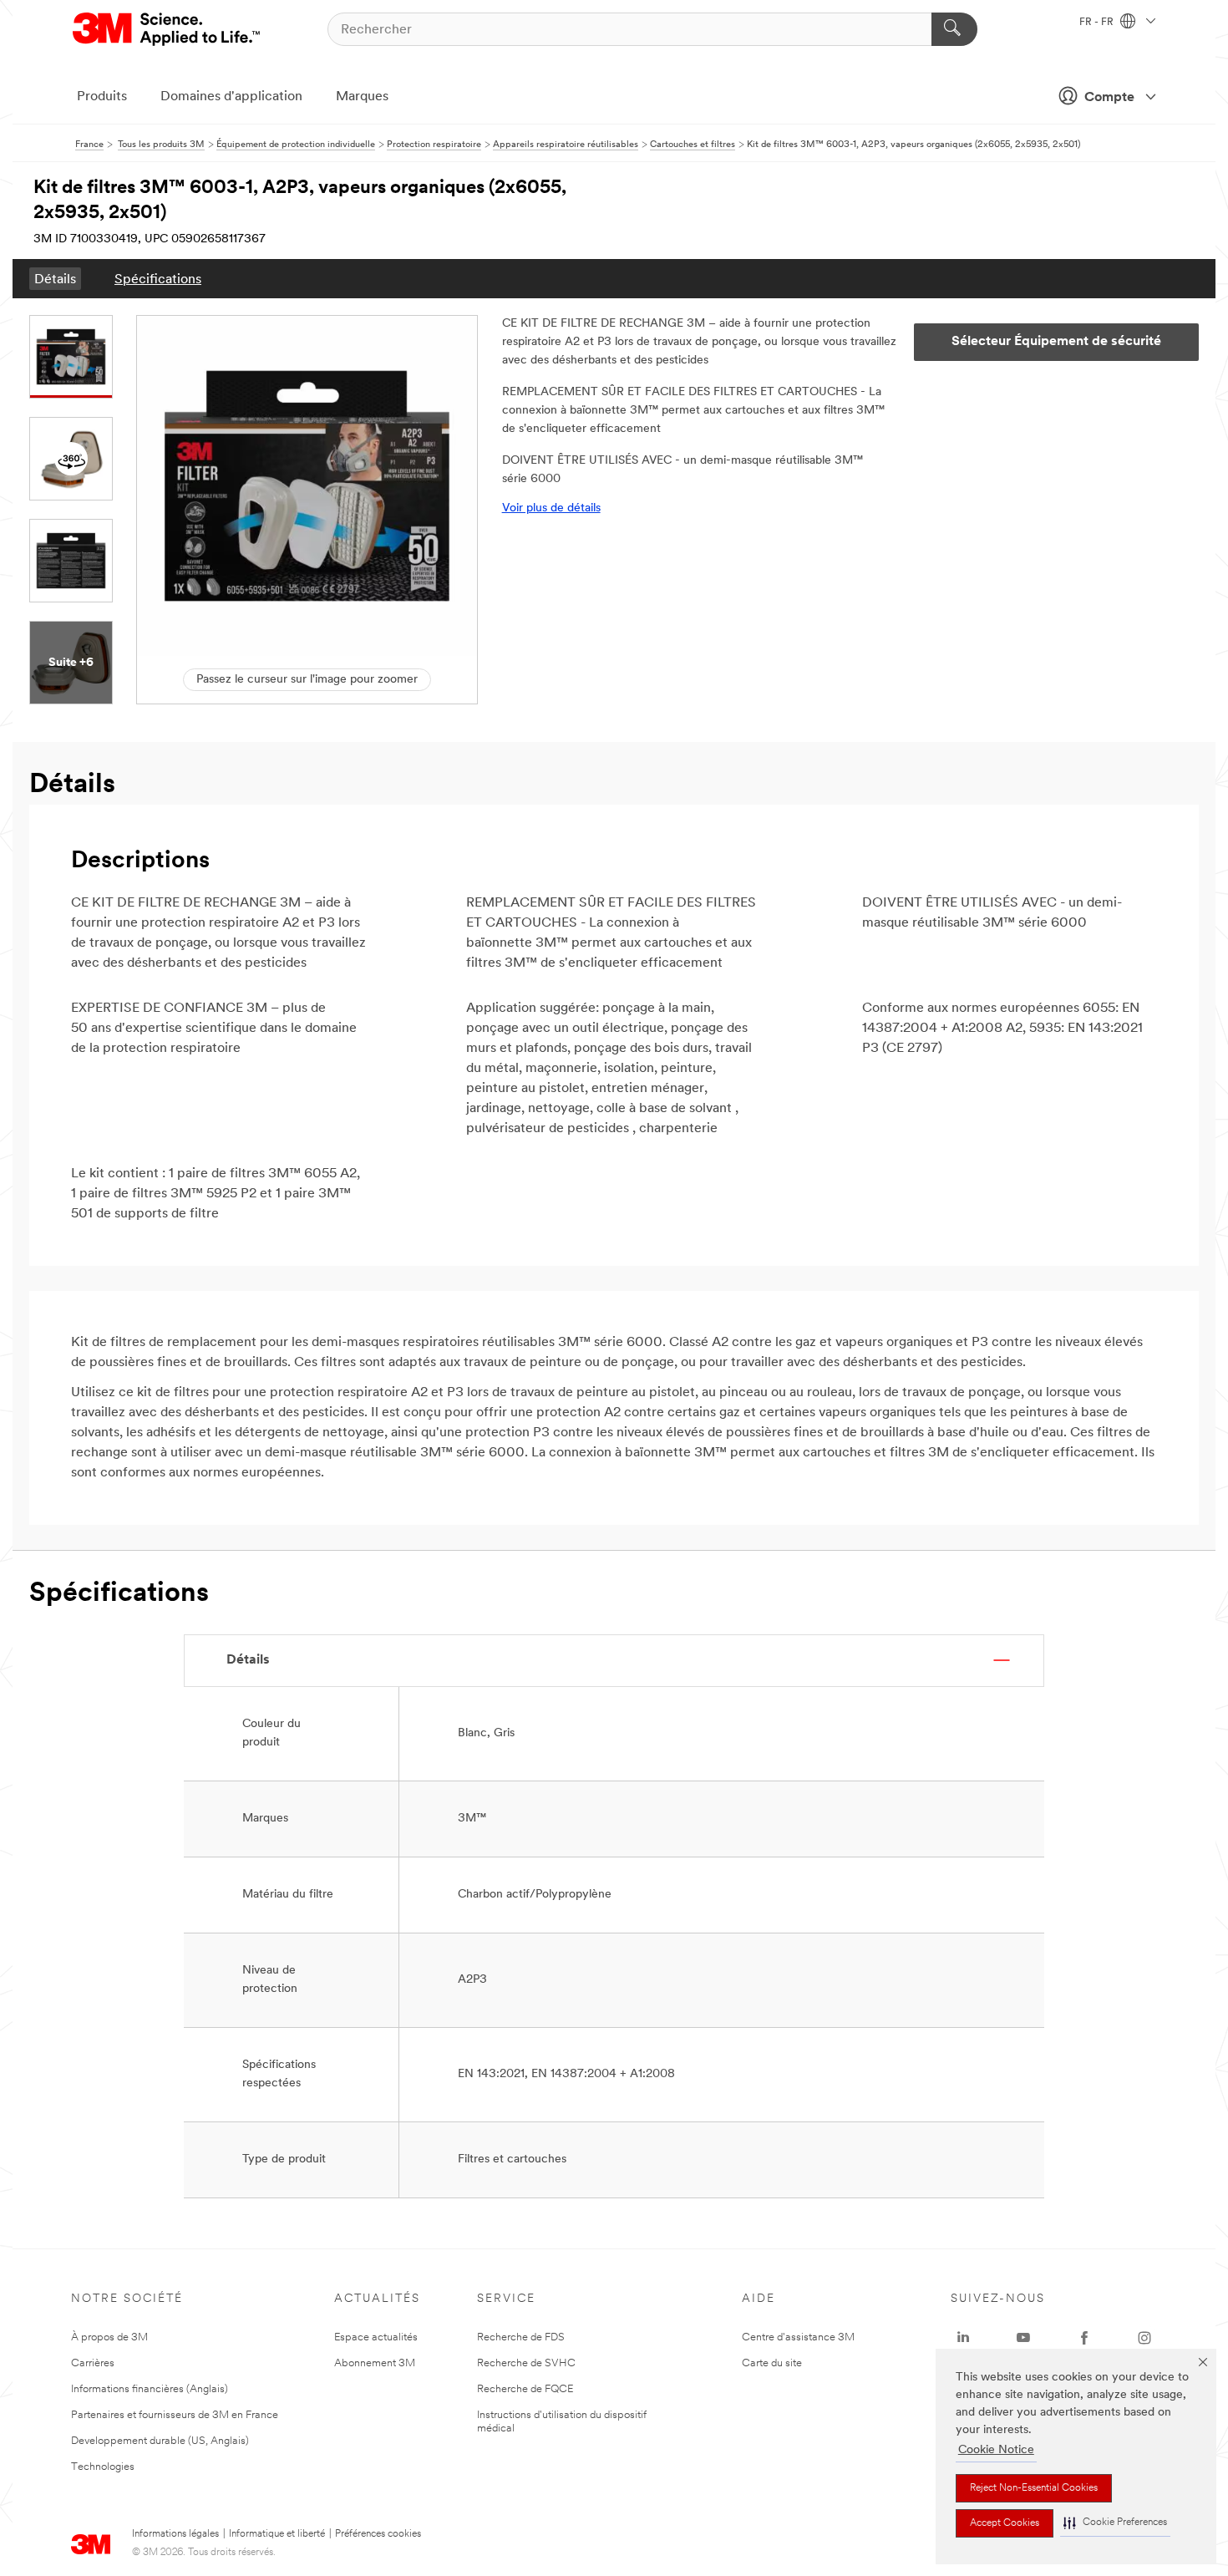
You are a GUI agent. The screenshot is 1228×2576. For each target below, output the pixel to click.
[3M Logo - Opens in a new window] (167, 29)
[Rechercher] (954, 29)
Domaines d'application (231, 97)
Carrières (93, 2363)
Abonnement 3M (375, 2363)
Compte (1109, 98)
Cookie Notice (996, 2450)
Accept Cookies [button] (1005, 2523)
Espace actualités (376, 2337)
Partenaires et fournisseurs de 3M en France (175, 2415)
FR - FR (1098, 23)
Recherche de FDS (521, 2337)
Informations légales (175, 2534)
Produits (102, 97)
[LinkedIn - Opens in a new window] (963, 2338)
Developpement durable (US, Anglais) (160, 2441)
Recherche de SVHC (526, 2363)
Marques (362, 97)
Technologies (103, 2467)
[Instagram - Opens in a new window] (1144, 2338)
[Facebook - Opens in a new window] (1084, 2338)
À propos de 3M (109, 2337)
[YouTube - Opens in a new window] (1023, 2338)
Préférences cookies (378, 2534)
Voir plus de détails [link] (551, 508)
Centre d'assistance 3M (798, 2337)
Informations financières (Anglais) (150, 2389)
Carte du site (772, 2363)
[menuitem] (55, 279)
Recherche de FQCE (525, 2389)
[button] (1115, 2523)
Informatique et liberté (277, 2534)
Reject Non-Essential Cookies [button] (1034, 2488)
